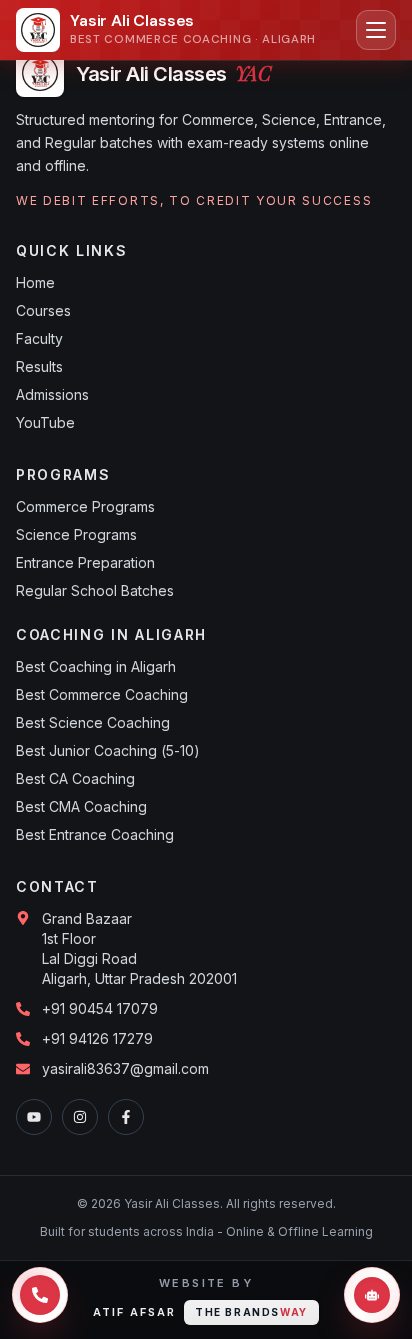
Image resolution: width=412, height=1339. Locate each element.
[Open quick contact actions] (40, 1295)
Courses (43, 310)
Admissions (52, 394)
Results (39, 366)
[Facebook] (126, 1117)
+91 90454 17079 (100, 1008)
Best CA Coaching (75, 778)
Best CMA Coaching (81, 806)
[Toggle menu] (376, 30)
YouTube (45, 422)
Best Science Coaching (93, 722)
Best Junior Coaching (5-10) (108, 750)
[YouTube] (34, 1117)
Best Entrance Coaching (95, 834)
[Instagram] (80, 1117)
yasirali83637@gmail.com (125, 1068)
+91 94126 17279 (97, 1038)
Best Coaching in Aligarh (96, 666)
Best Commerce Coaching (102, 694)
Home (35, 282)
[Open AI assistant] (372, 1295)
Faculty (39, 338)
